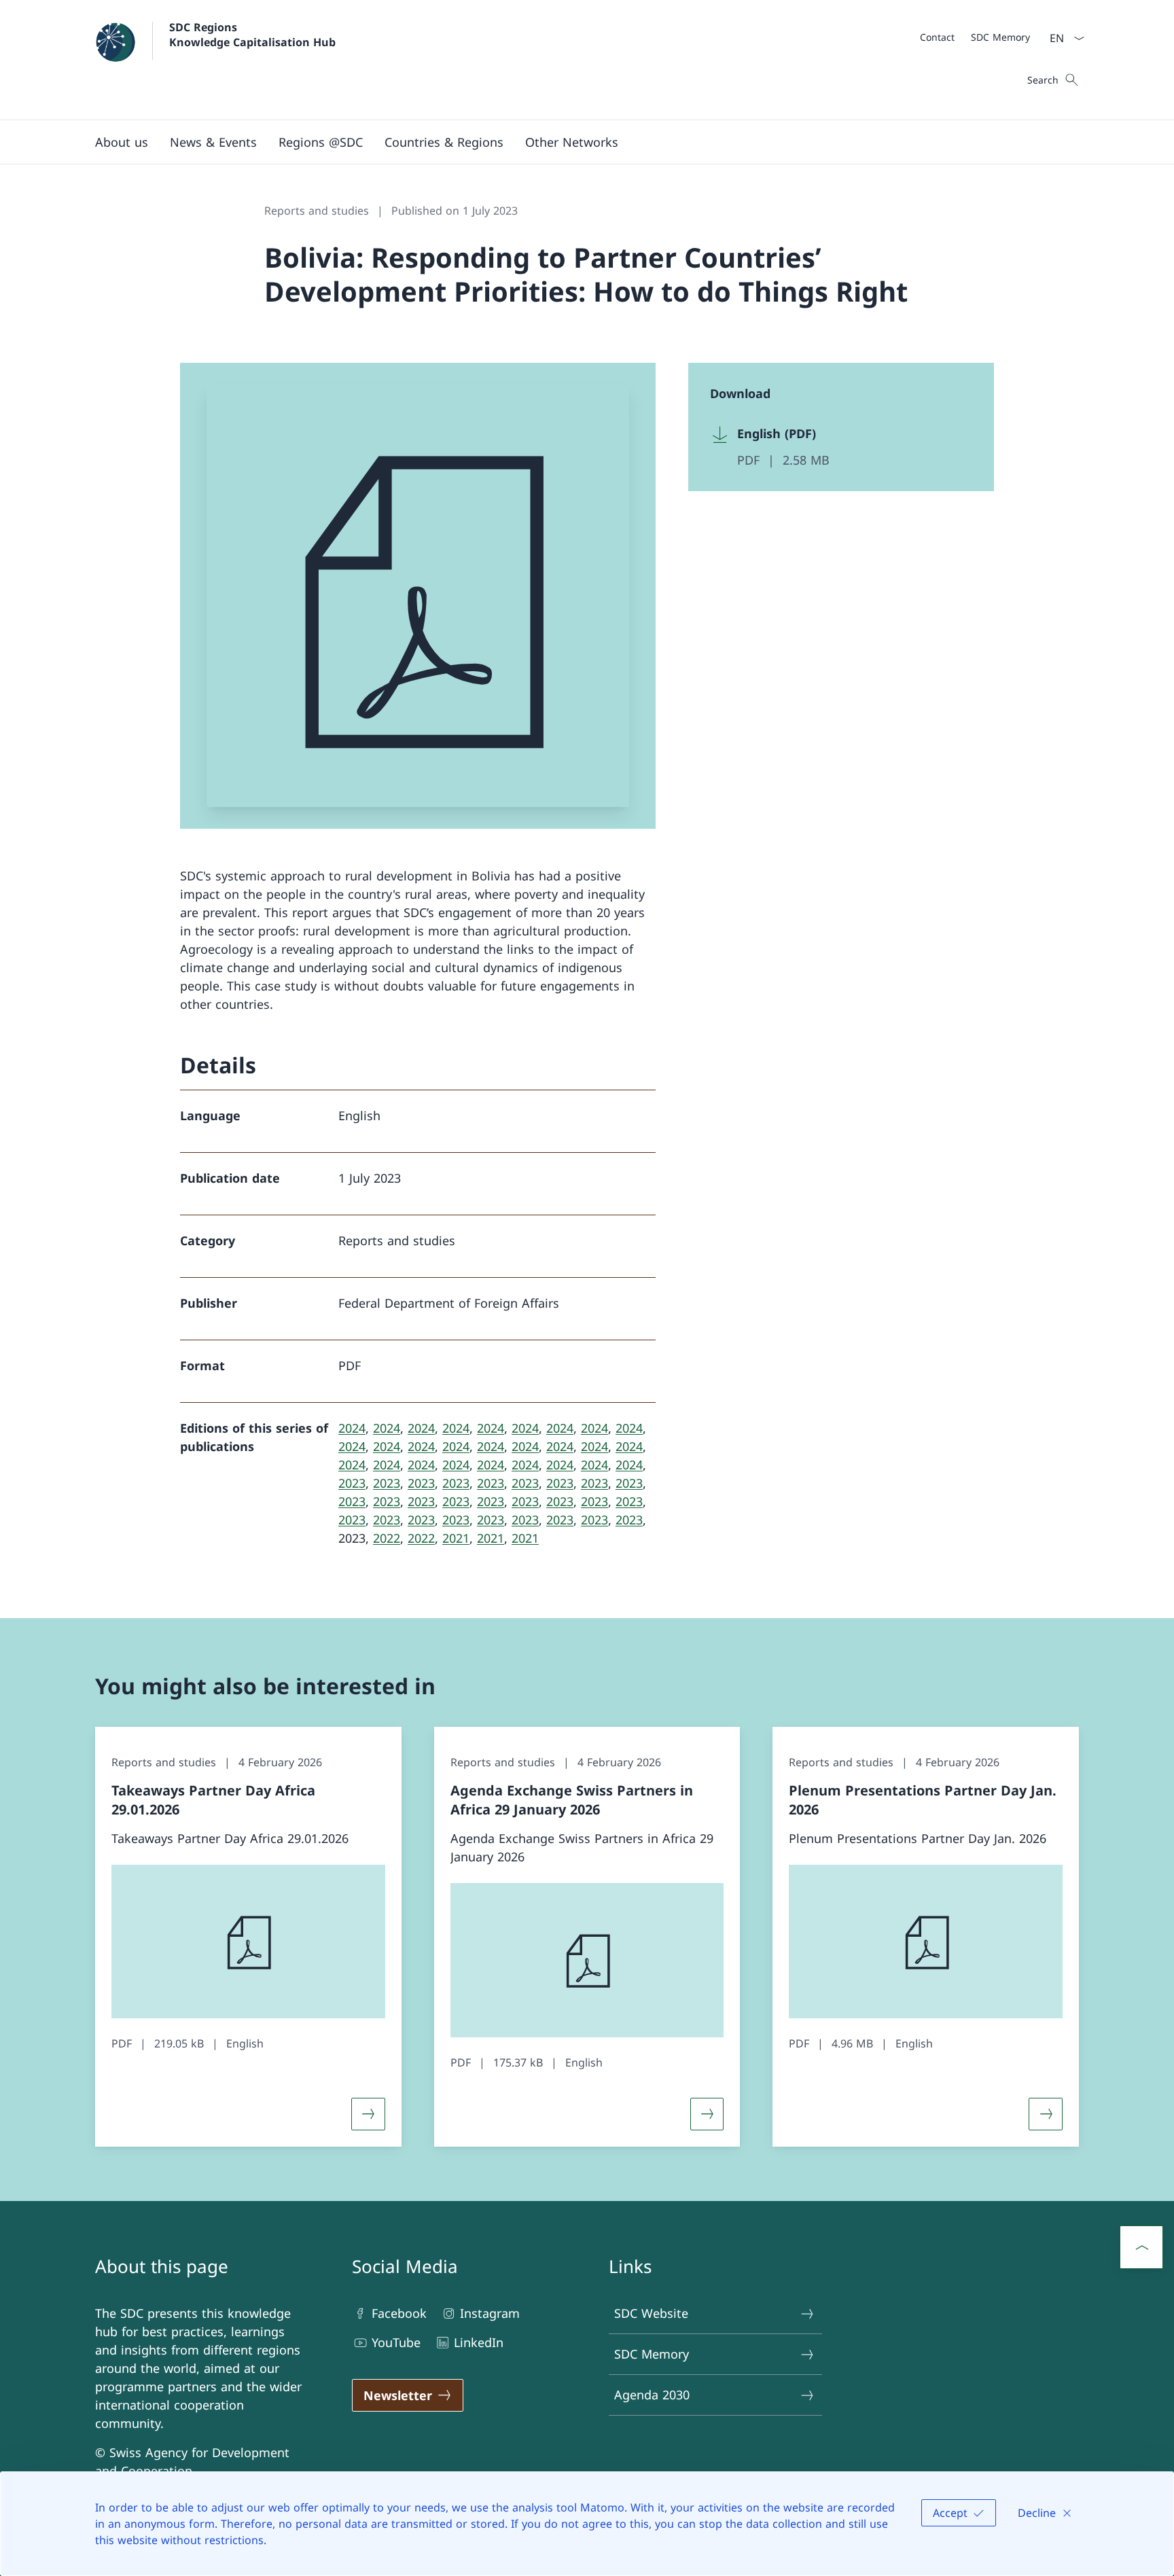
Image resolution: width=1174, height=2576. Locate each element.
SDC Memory (652, 2354)
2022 (387, 1538)
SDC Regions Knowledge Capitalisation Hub (252, 35)
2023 (352, 1483)
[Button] (368, 2114)
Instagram (490, 2313)
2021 (456, 1538)
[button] (444, 142)
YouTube (396, 2342)
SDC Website (651, 2313)
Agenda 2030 (652, 2395)
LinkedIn (479, 2342)
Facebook (399, 2313)
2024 (352, 1428)
